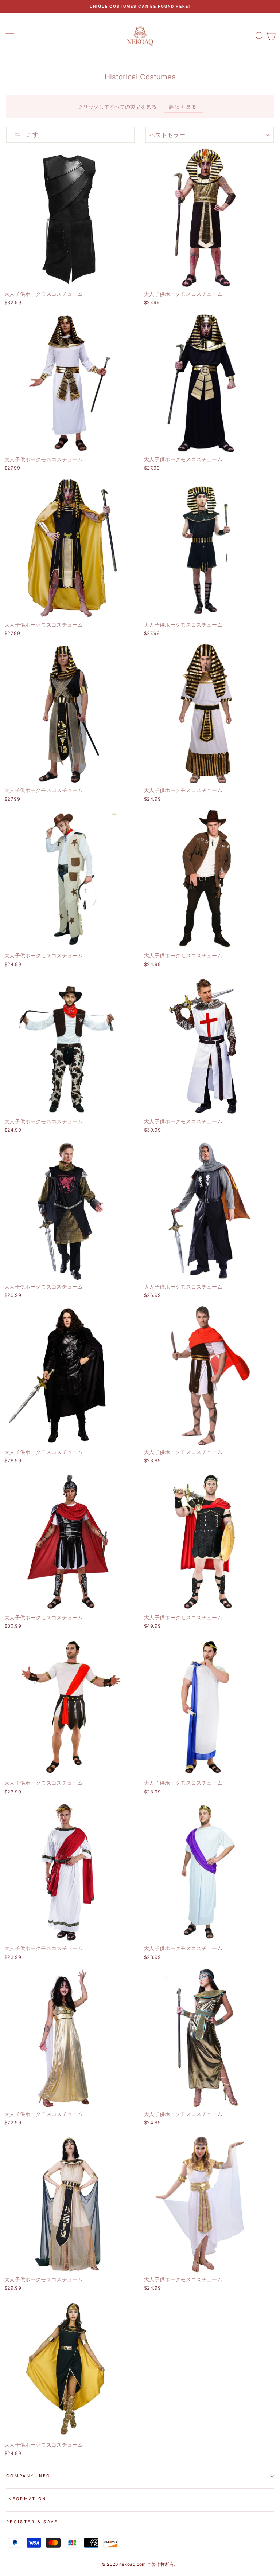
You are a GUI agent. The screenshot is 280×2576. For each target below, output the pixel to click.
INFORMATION (26, 2499)
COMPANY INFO (28, 2476)
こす (32, 134)
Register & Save (32, 2522)
